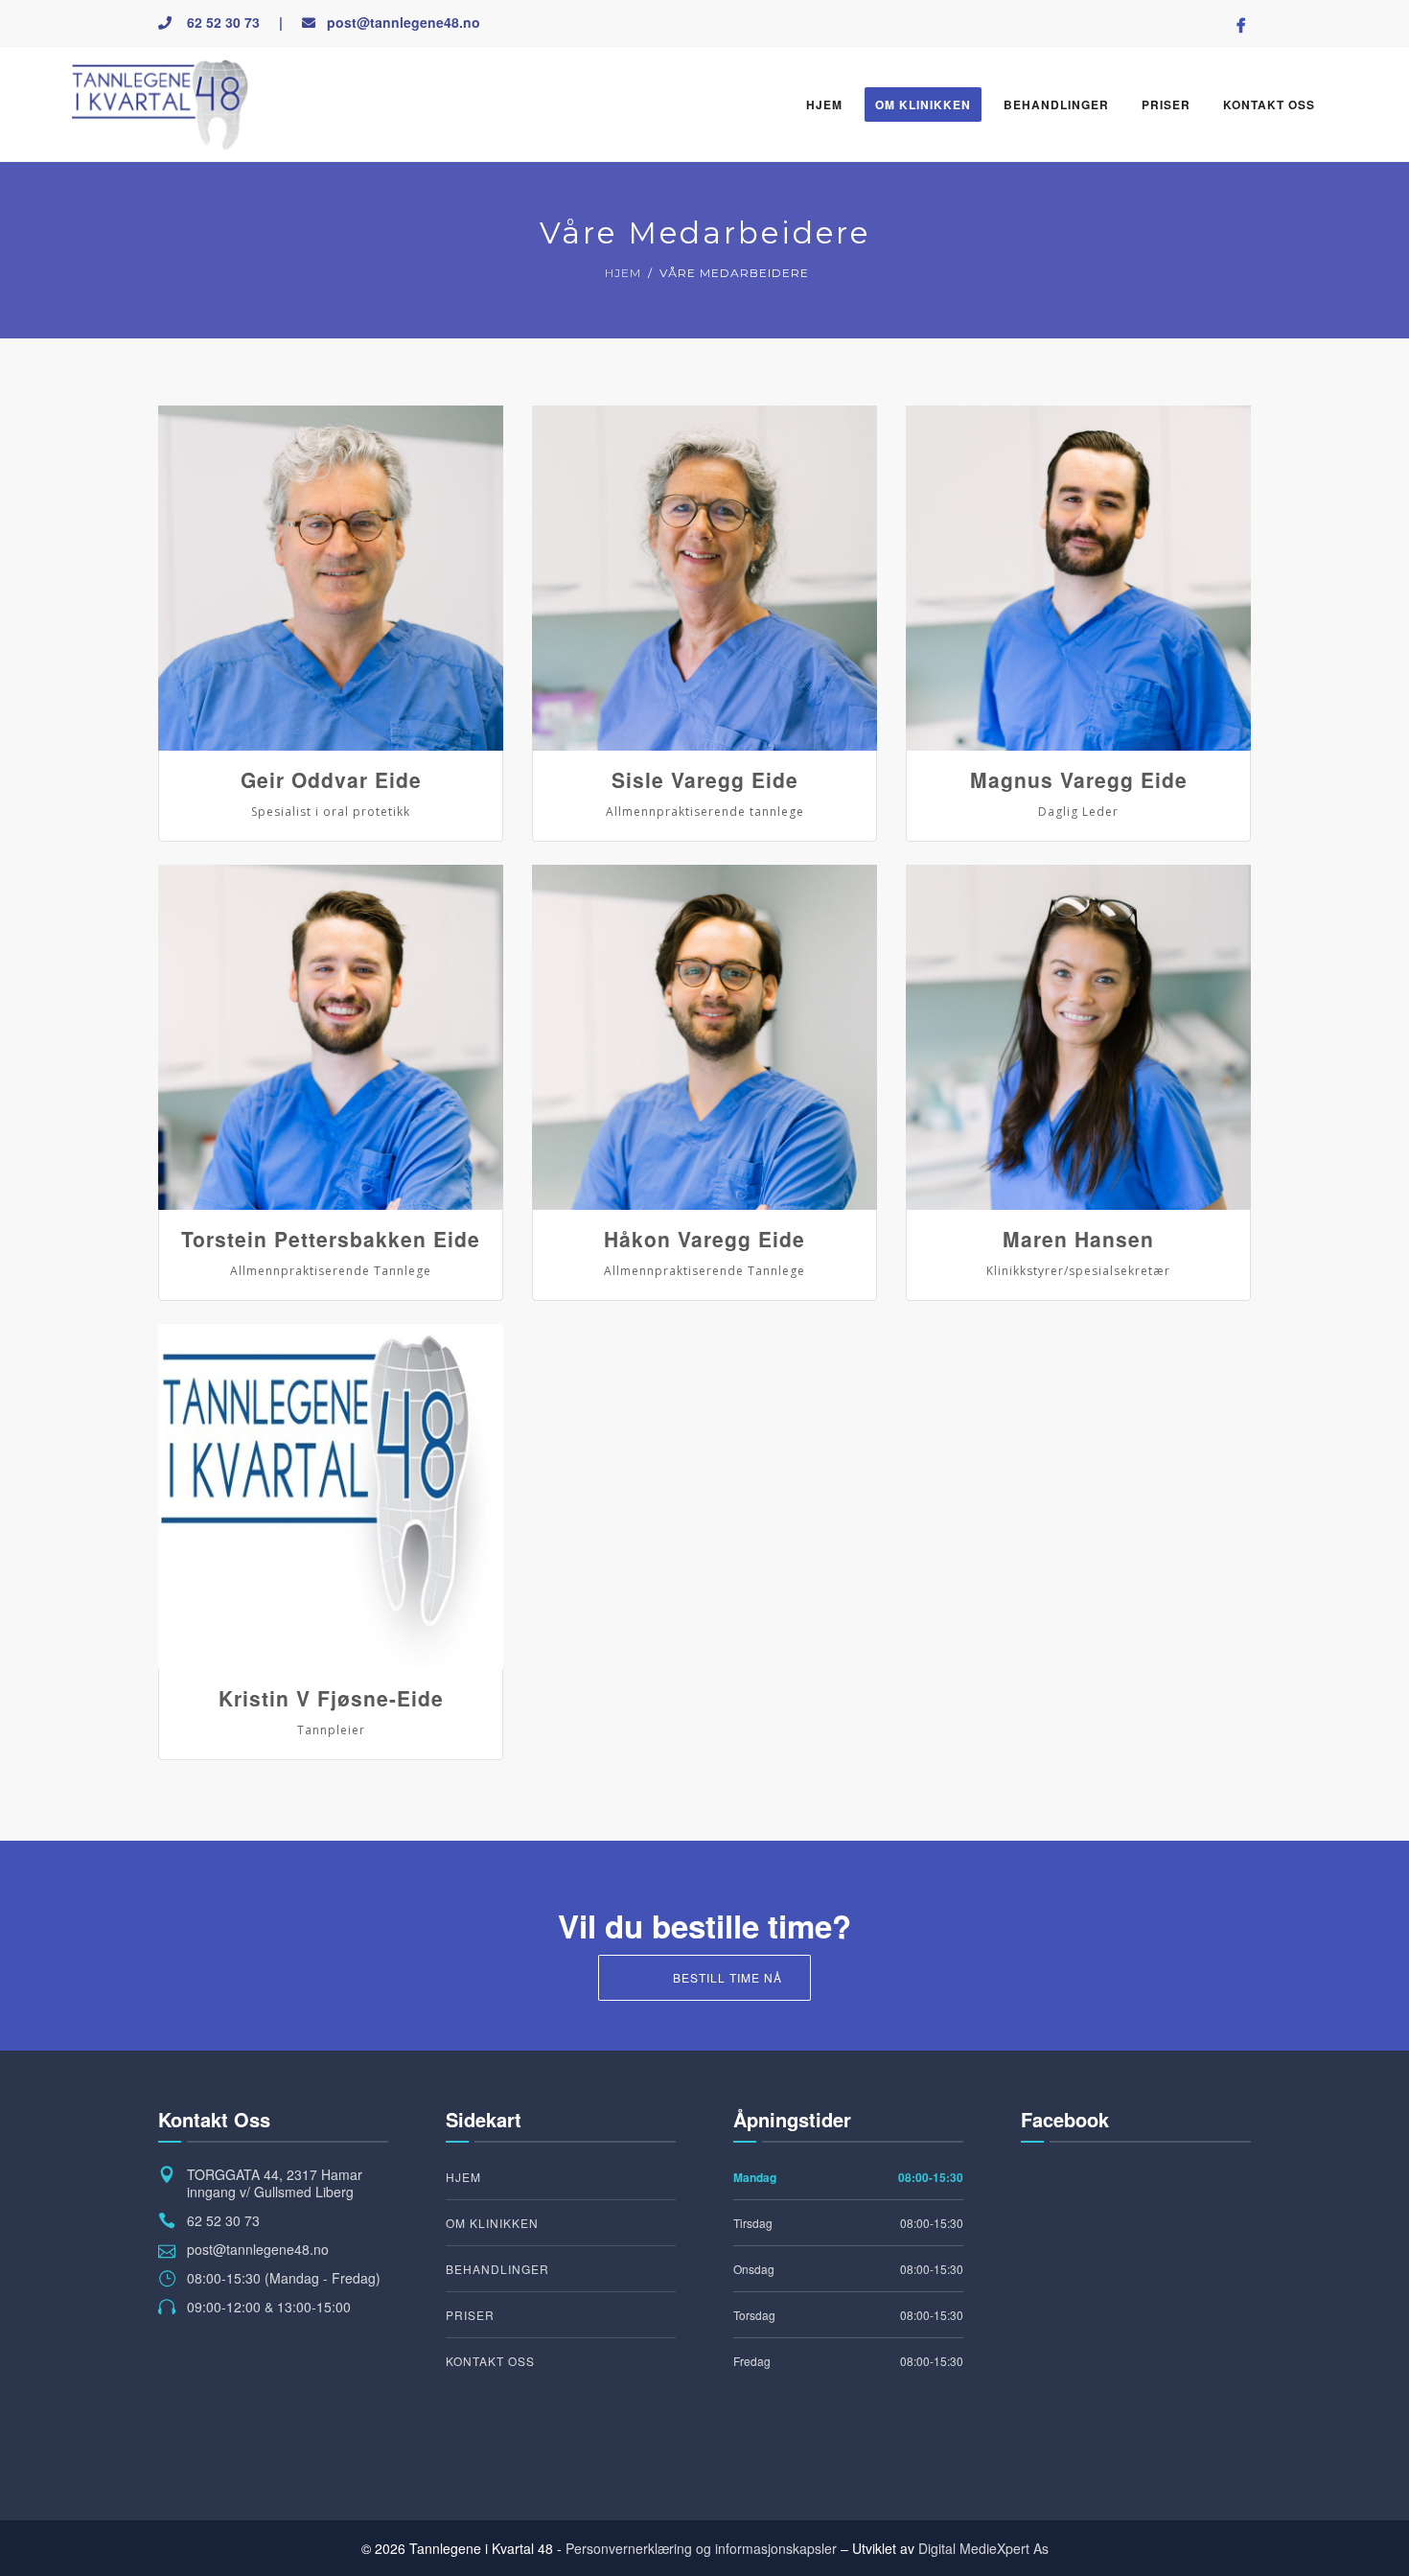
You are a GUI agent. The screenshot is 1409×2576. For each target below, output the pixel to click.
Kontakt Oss (1269, 104)
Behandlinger (1056, 104)
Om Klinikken (923, 104)
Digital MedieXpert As (983, 2548)
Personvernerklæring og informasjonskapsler (701, 2548)
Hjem (824, 104)
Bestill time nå (728, 1977)
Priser (1166, 104)
